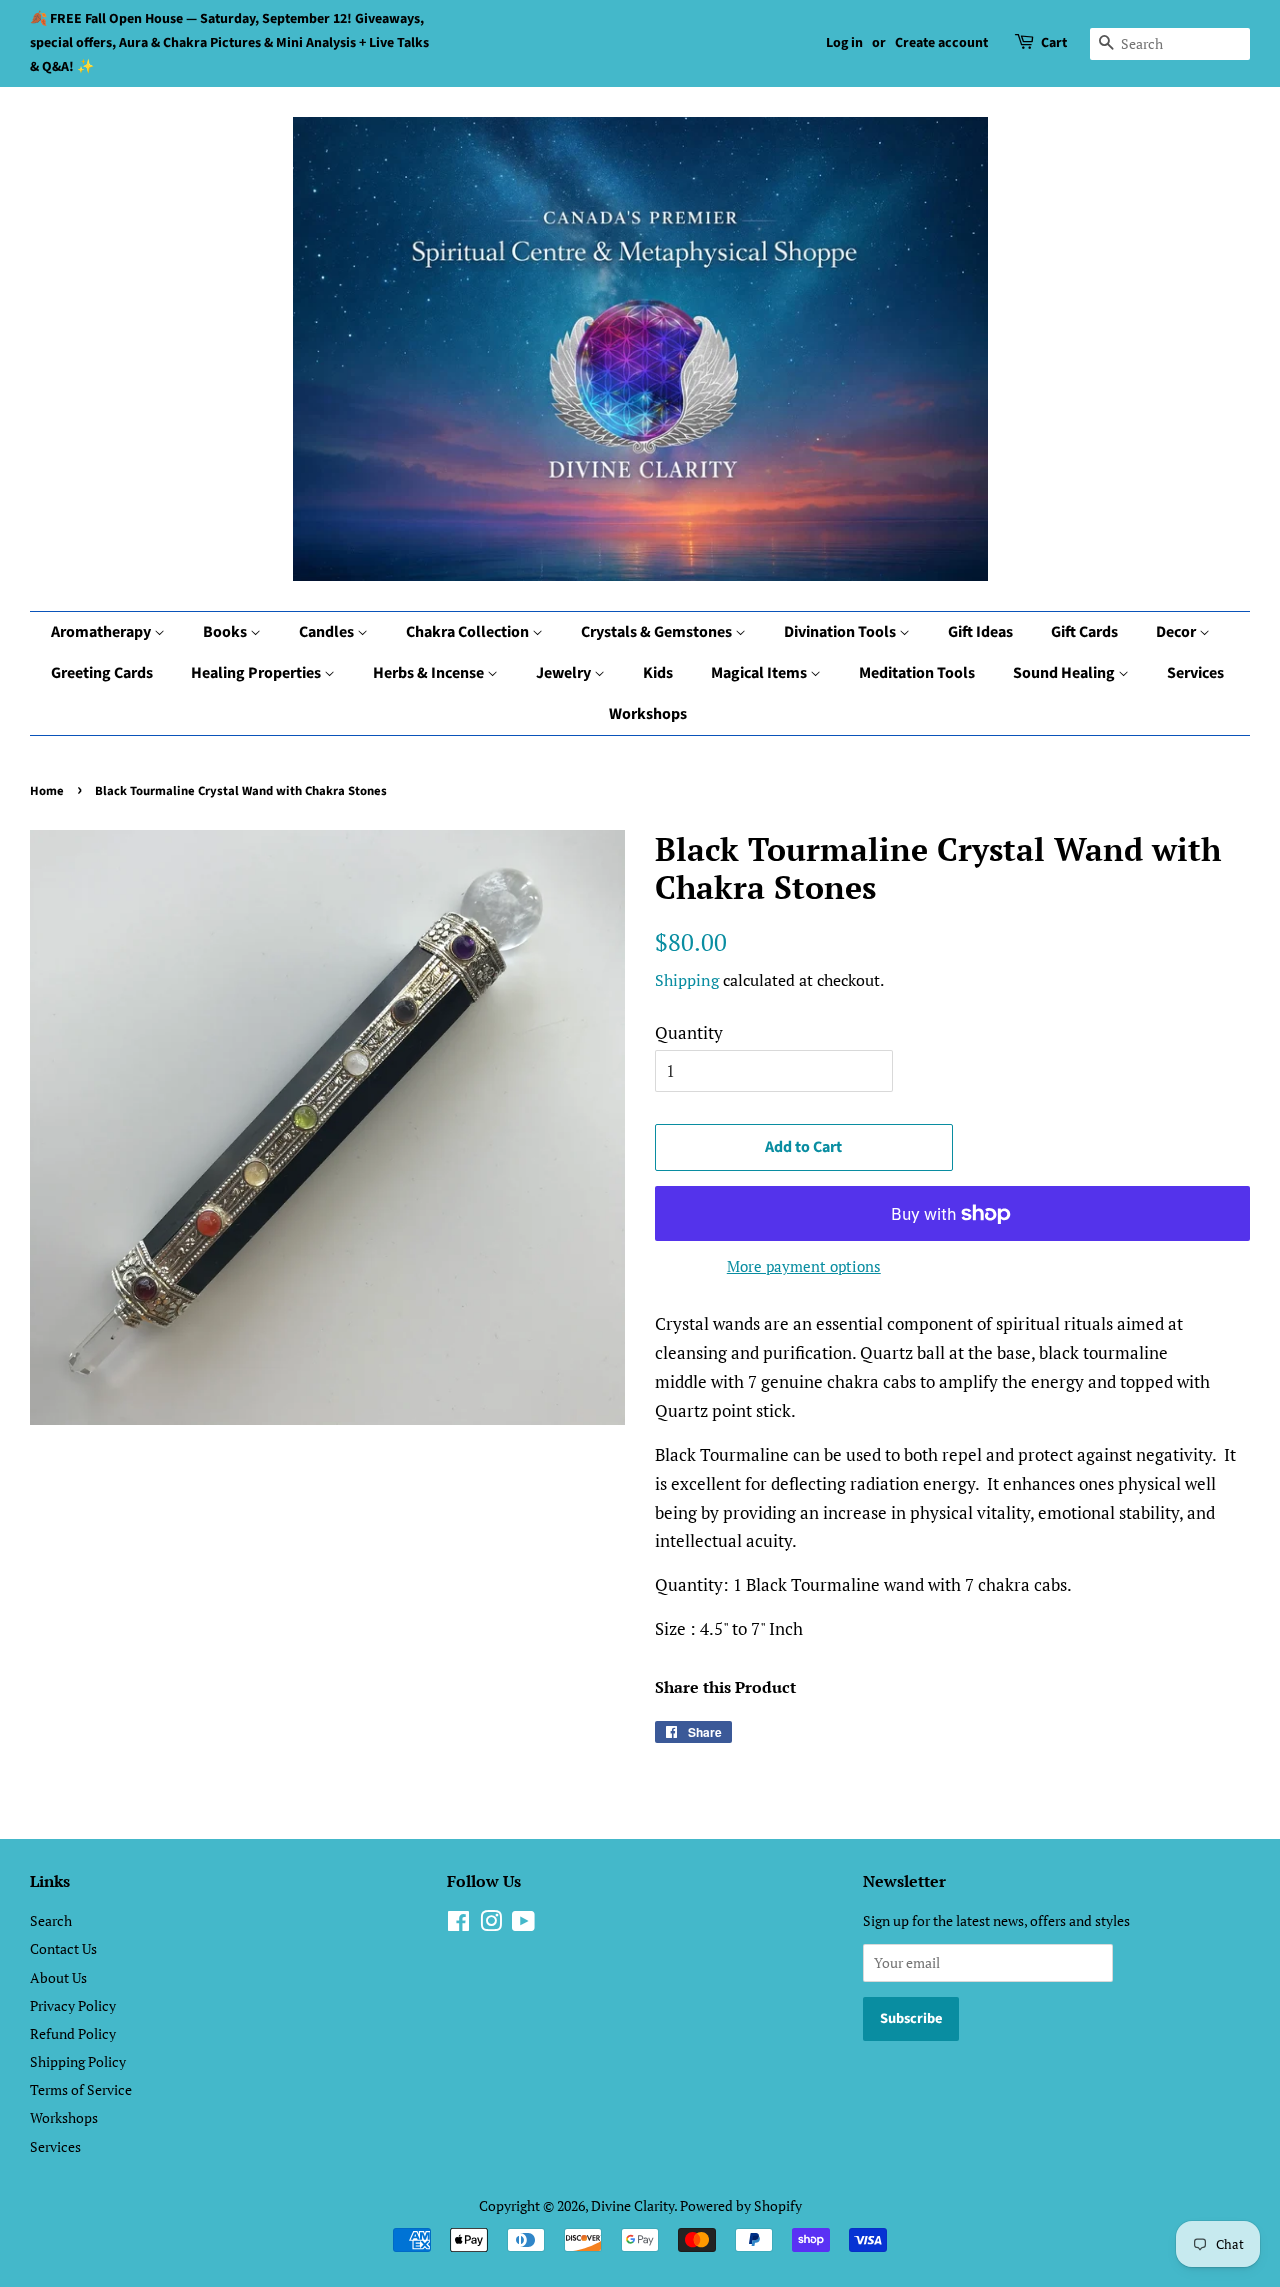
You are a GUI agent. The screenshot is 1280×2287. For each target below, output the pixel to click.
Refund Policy (73, 2033)
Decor (1177, 632)
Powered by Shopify (741, 2205)
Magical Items (760, 673)
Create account (941, 43)
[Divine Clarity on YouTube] (523, 1924)
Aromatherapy (102, 632)
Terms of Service (81, 2089)
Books (226, 632)
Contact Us (63, 1948)
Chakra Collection (469, 632)
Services (1195, 673)
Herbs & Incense (430, 673)
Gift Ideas (980, 632)
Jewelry (565, 673)
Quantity (689, 1032)
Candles (328, 632)
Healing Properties (257, 673)
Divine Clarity (632, 2205)
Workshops (648, 714)
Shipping (687, 980)
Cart (1054, 43)
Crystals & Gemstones (658, 632)
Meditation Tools (917, 673)
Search (51, 1920)
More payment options (804, 1266)
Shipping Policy (78, 2061)
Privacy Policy (73, 2005)
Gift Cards (1084, 632)
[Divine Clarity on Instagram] (491, 1924)
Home (47, 791)
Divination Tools (841, 632)
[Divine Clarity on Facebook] (458, 1924)
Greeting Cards (102, 673)
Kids (658, 673)
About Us (58, 1977)
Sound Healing (1065, 673)
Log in (844, 43)
